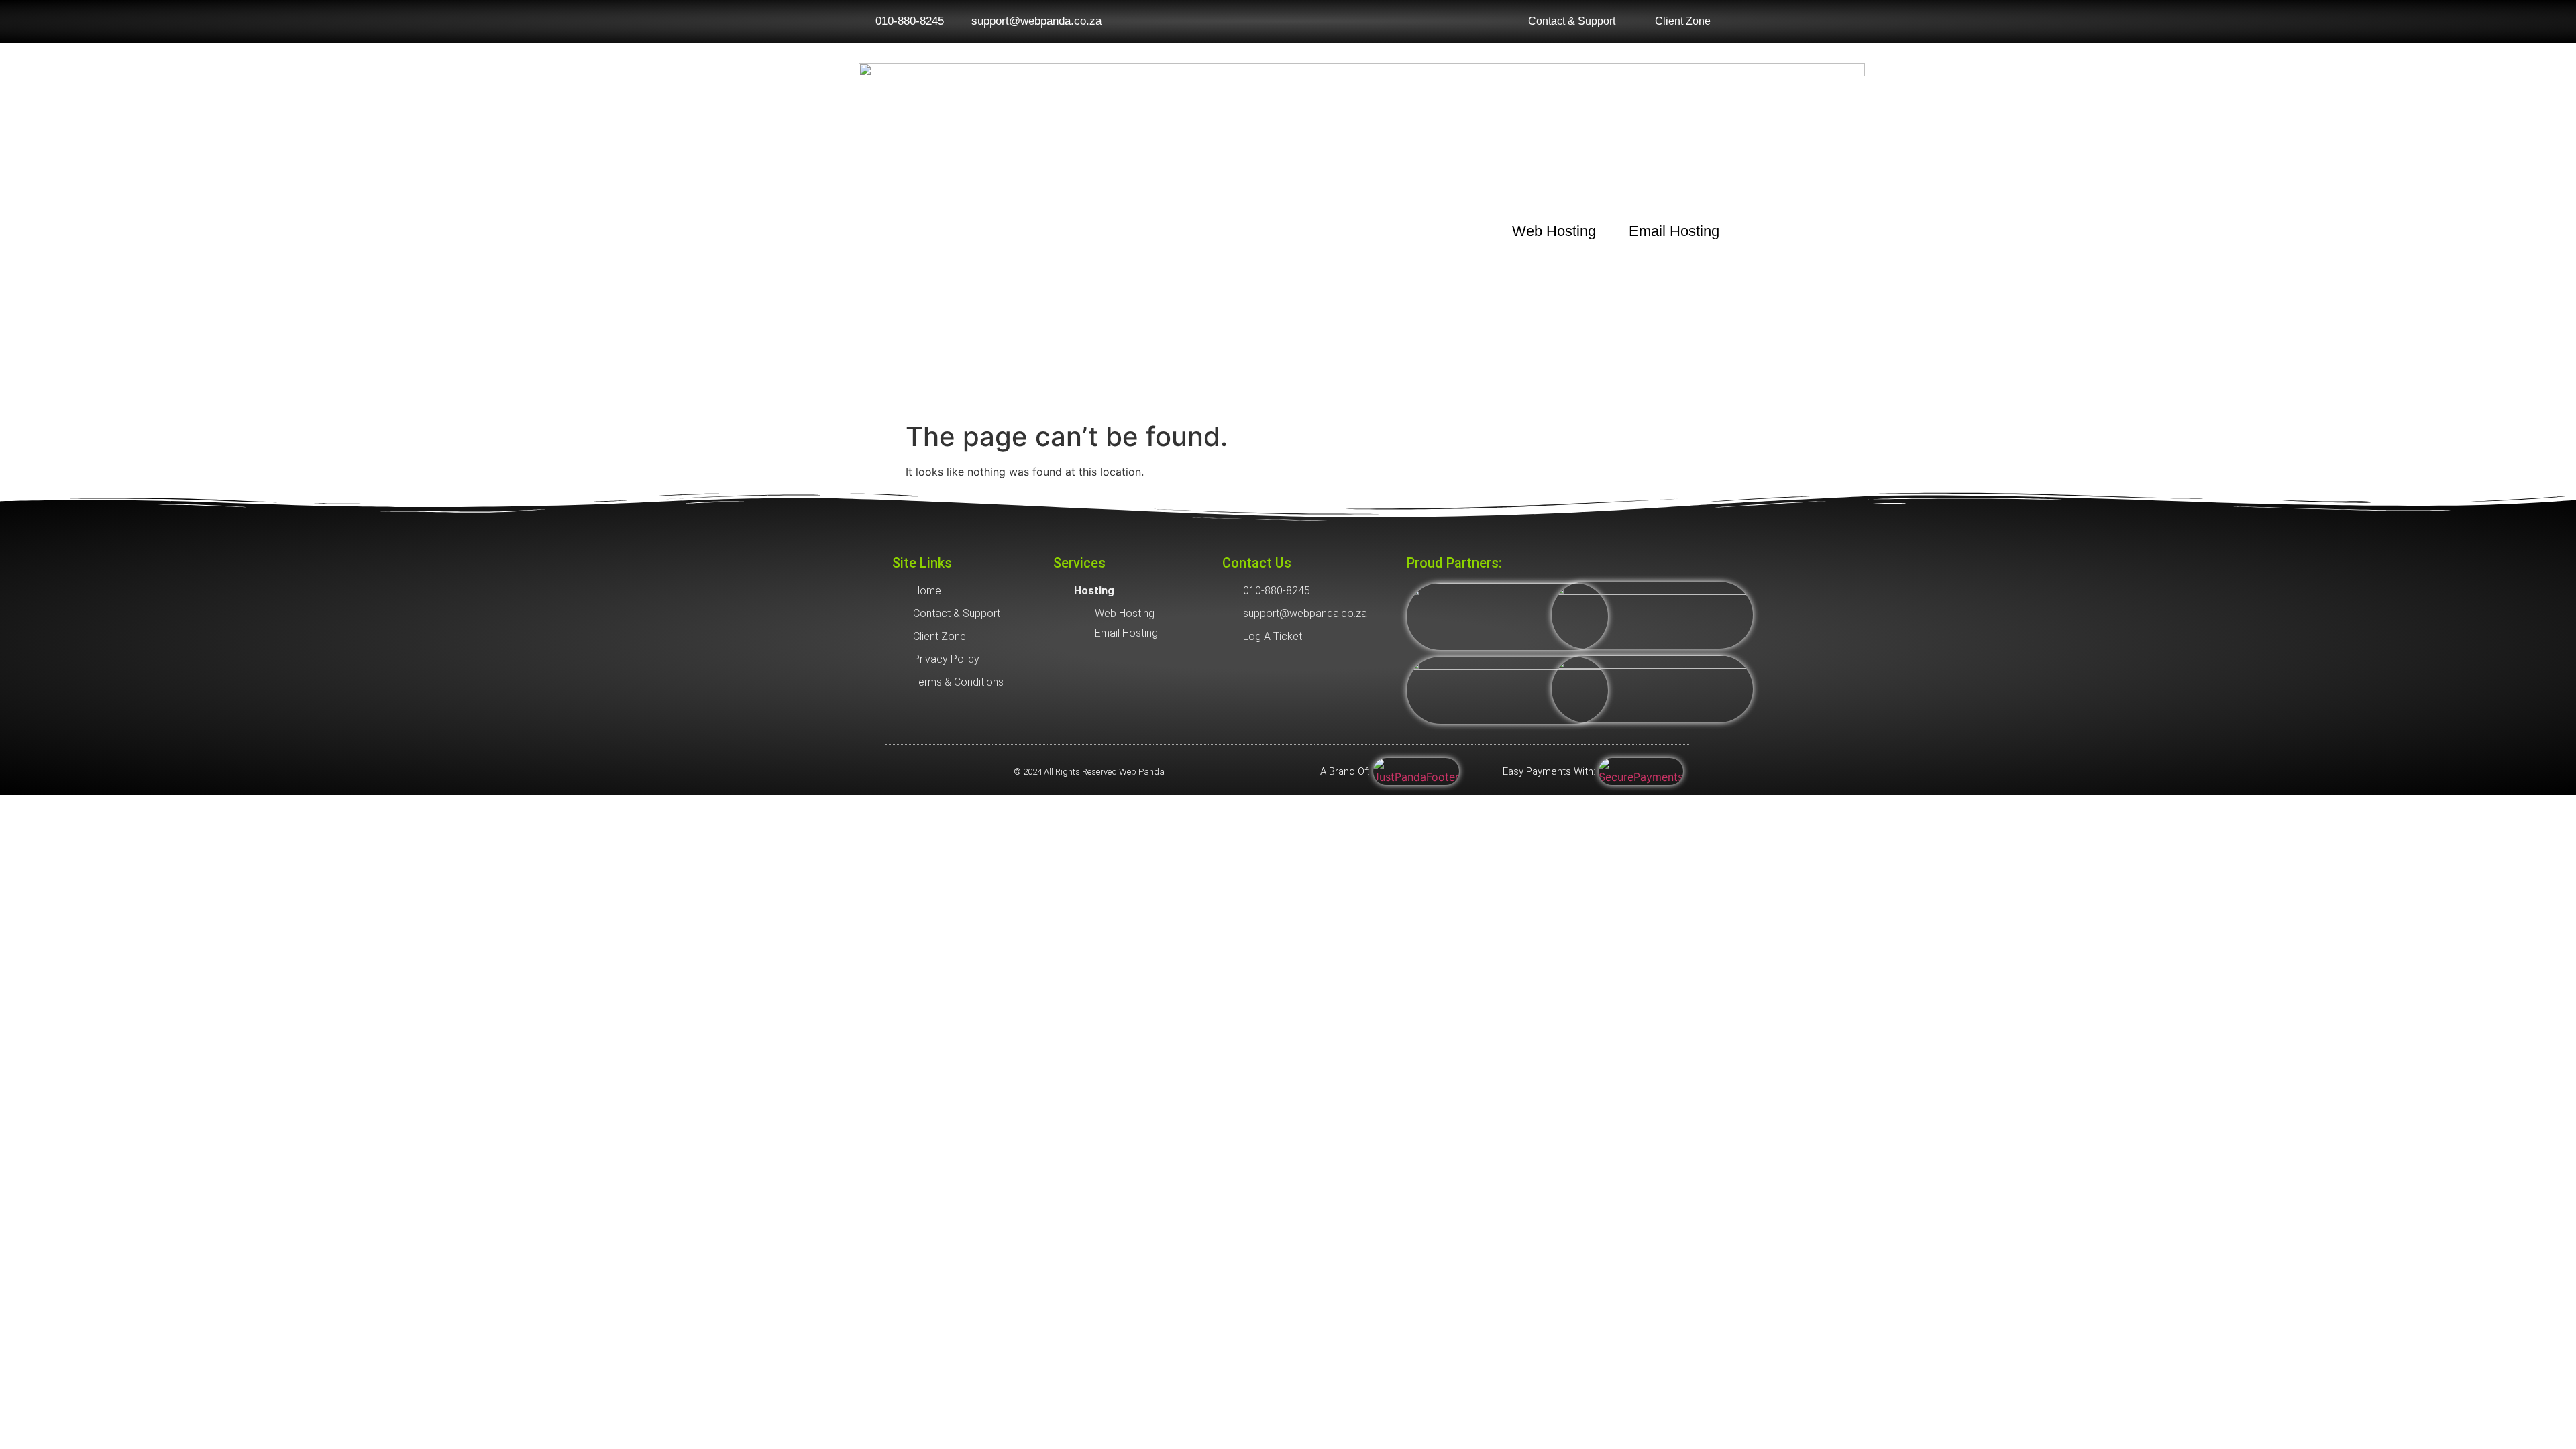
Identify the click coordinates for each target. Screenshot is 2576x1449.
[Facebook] (899, 771)
